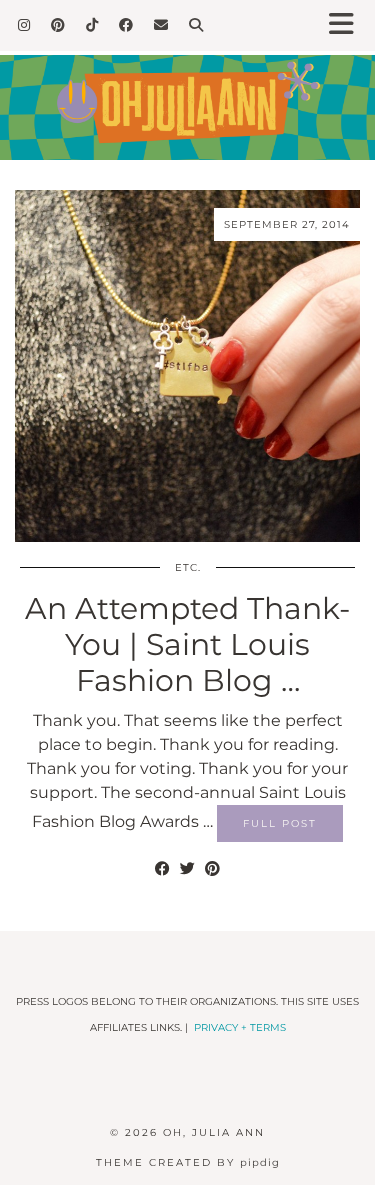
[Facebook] (126, 25)
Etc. (188, 567)
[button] (348, 25)
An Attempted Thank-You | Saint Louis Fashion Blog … (187, 644)
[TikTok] (92, 25)
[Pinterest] (58, 25)
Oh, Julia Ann (214, 1132)
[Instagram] (24, 25)
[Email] (161, 25)
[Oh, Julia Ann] (187, 92)
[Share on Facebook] (162, 869)
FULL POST (280, 823)
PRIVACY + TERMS (240, 1027)
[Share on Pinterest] (212, 869)
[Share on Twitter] (187, 869)
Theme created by (188, 1162)
